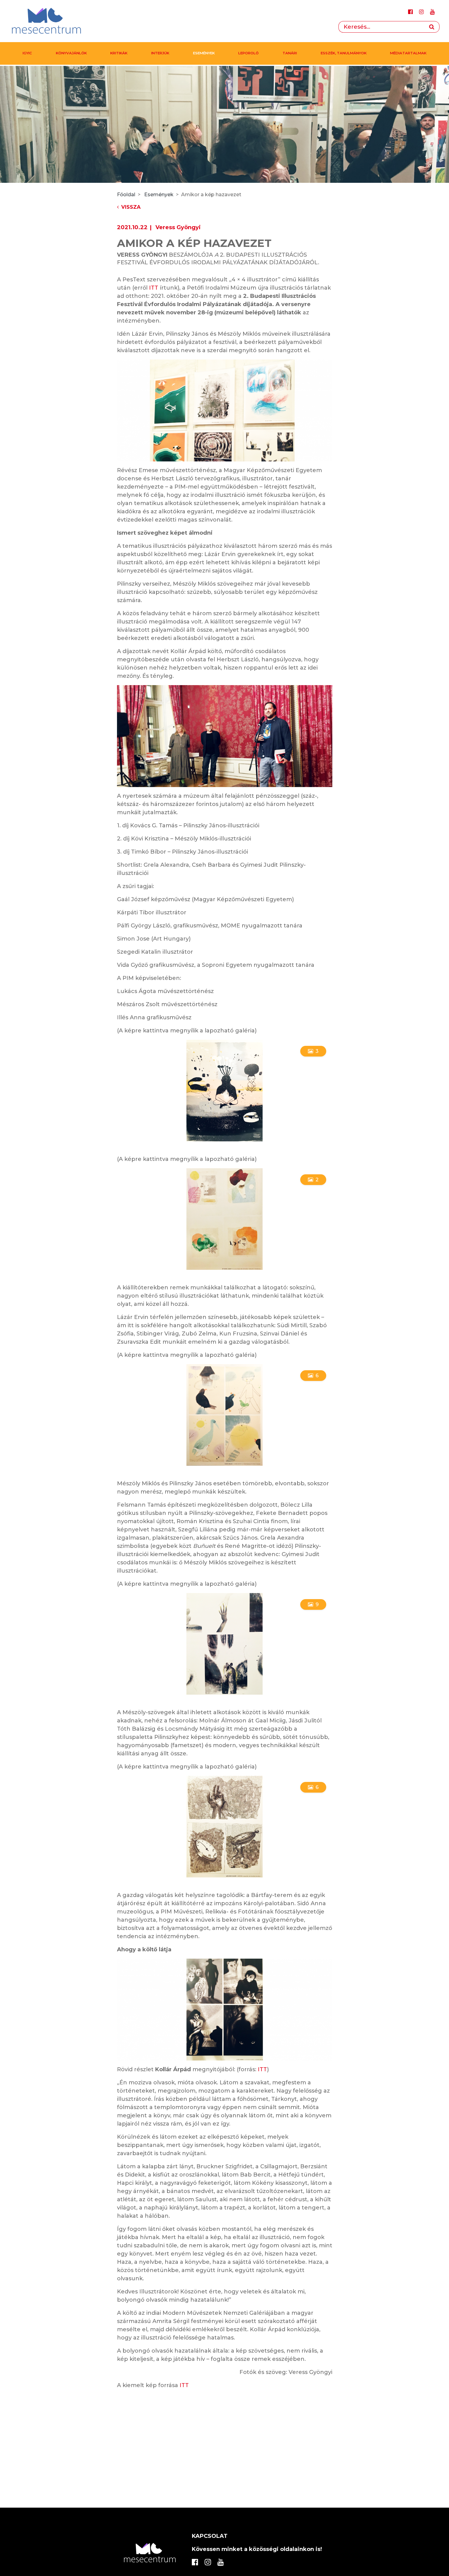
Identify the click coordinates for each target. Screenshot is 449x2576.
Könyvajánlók (71, 53)
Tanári (290, 53)
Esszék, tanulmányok (344, 53)
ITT (154, 288)
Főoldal (126, 195)
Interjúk (160, 53)
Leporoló (248, 53)
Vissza (131, 207)
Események (204, 53)
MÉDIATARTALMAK (408, 53)
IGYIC (27, 53)
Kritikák (119, 53)
